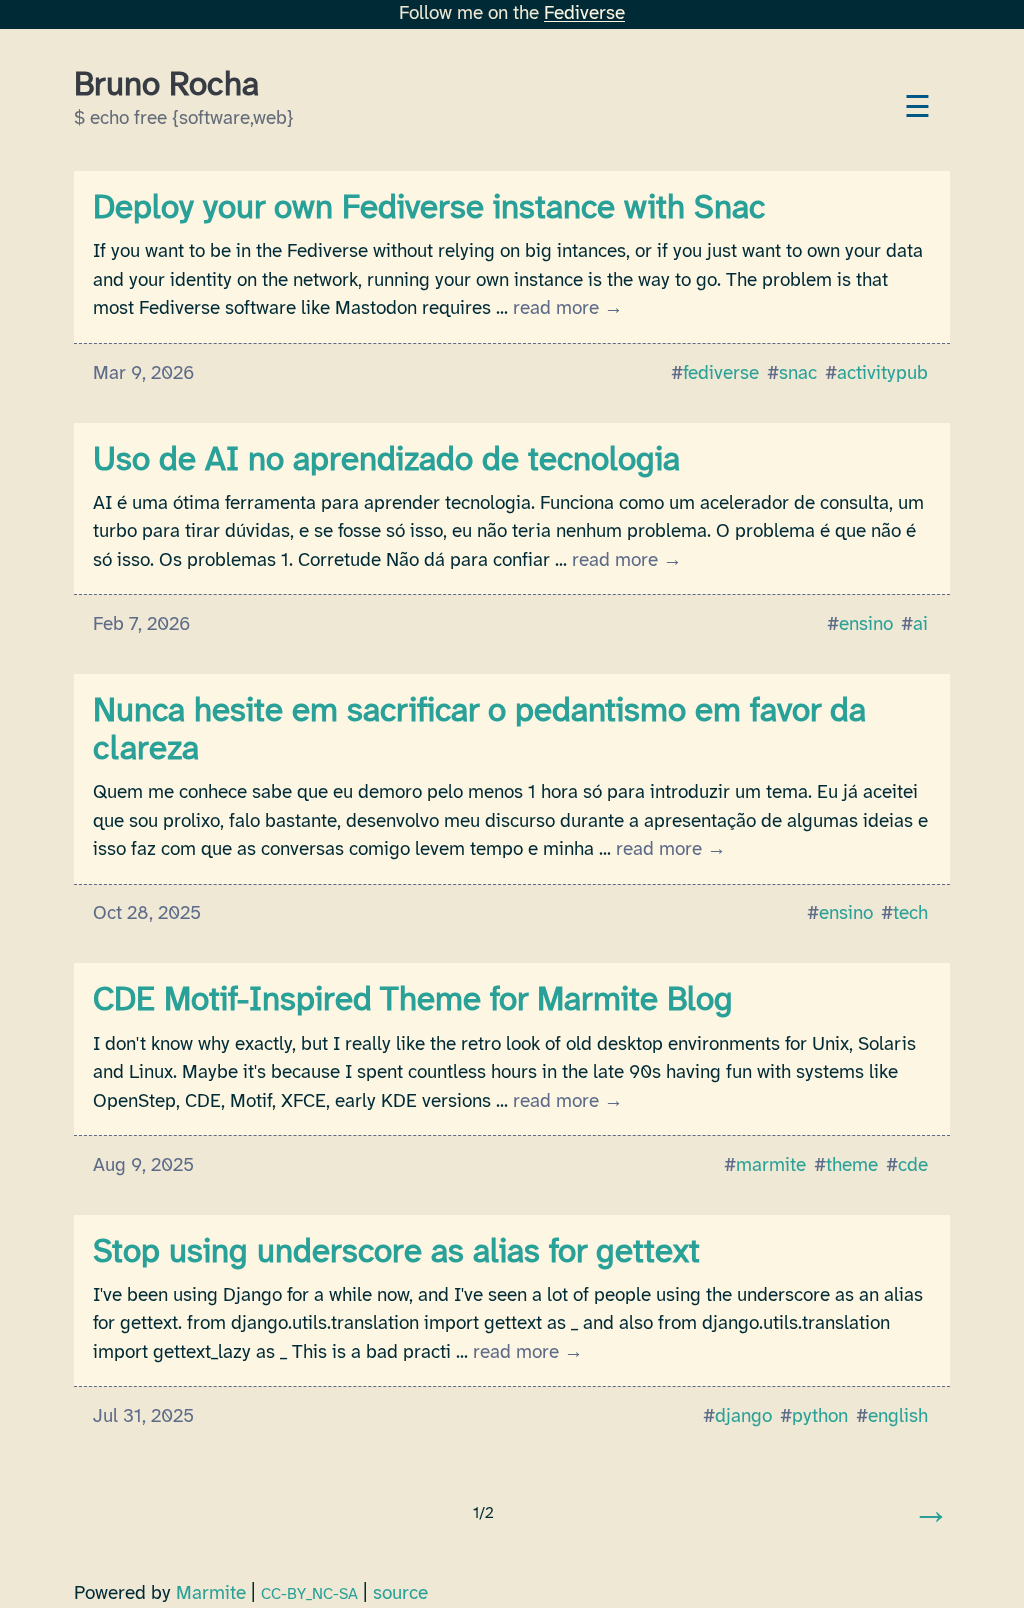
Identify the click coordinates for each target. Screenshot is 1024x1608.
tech (910, 914)
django (743, 1417)
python (820, 1417)
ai (920, 625)
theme (852, 1166)
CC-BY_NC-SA (309, 1594)
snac (798, 374)
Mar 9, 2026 (143, 374)
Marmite (211, 1594)
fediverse (721, 374)
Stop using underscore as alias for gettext (396, 1253)
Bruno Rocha (166, 86)
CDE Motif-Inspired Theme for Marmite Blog (413, 1001)
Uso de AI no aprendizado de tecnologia (386, 461)
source (400, 1594)
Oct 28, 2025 (147, 914)
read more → (568, 309)
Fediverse (584, 14)
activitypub (882, 374)
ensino (866, 625)
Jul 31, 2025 (143, 1417)
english (898, 1417)
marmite (771, 1166)
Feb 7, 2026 (141, 625)
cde (913, 1166)
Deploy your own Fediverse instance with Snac (429, 209)
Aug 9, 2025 (143, 1166)
